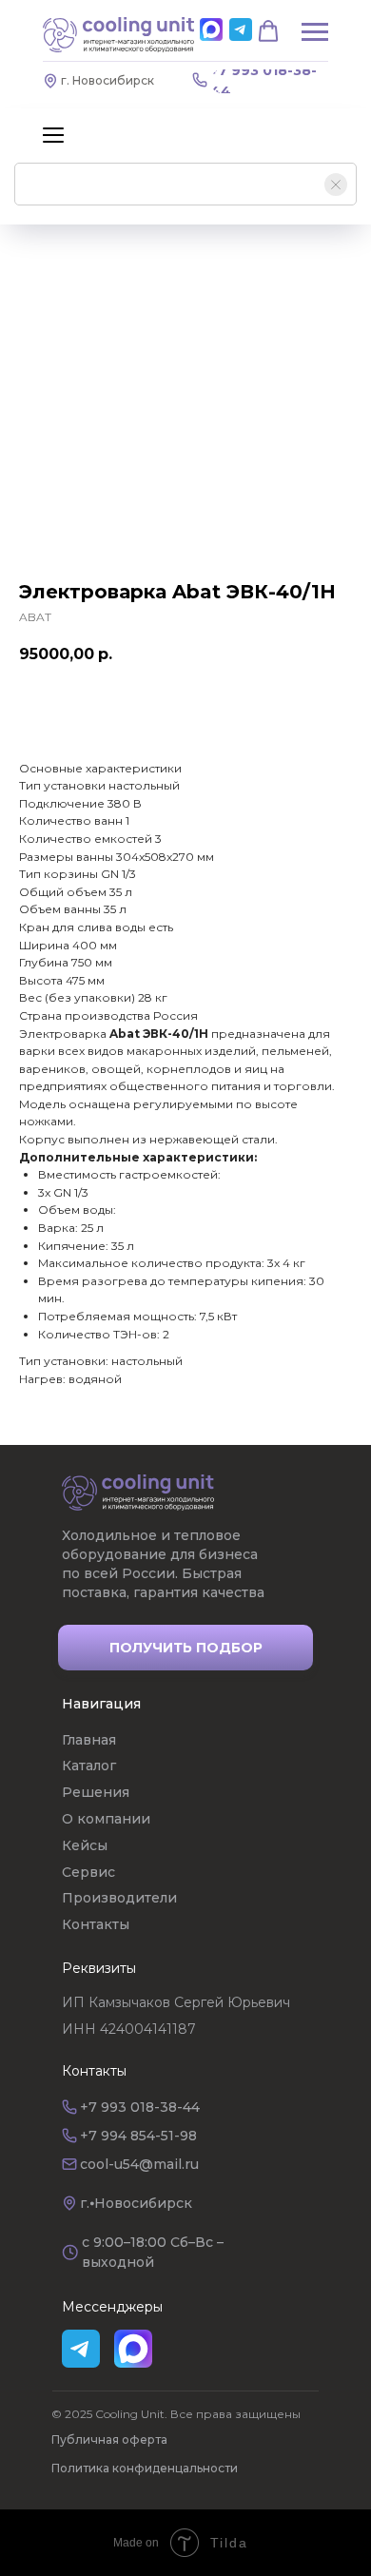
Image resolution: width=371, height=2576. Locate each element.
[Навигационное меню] (53, 135)
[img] (138, 1493)
